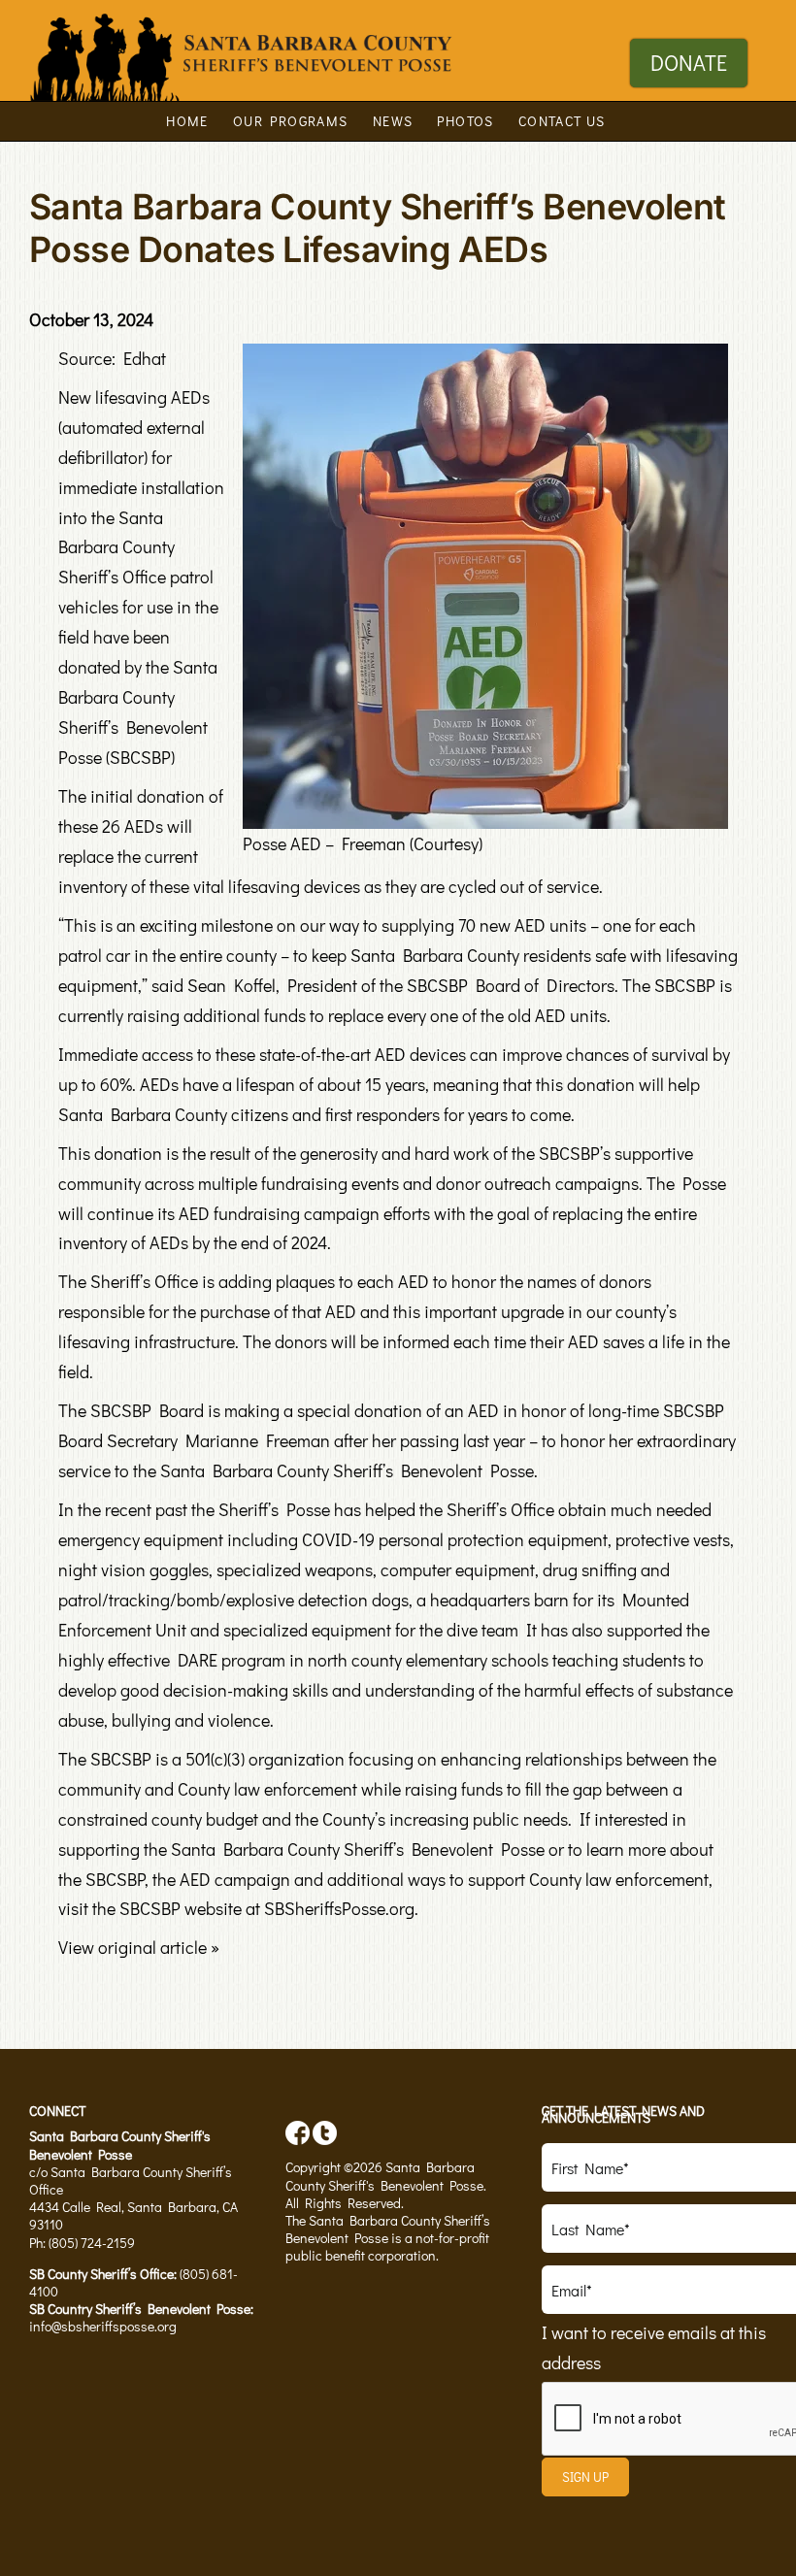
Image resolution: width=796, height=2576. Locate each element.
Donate (689, 63)
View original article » (139, 1947)
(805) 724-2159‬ (92, 2243)
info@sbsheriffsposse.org (103, 2326)
